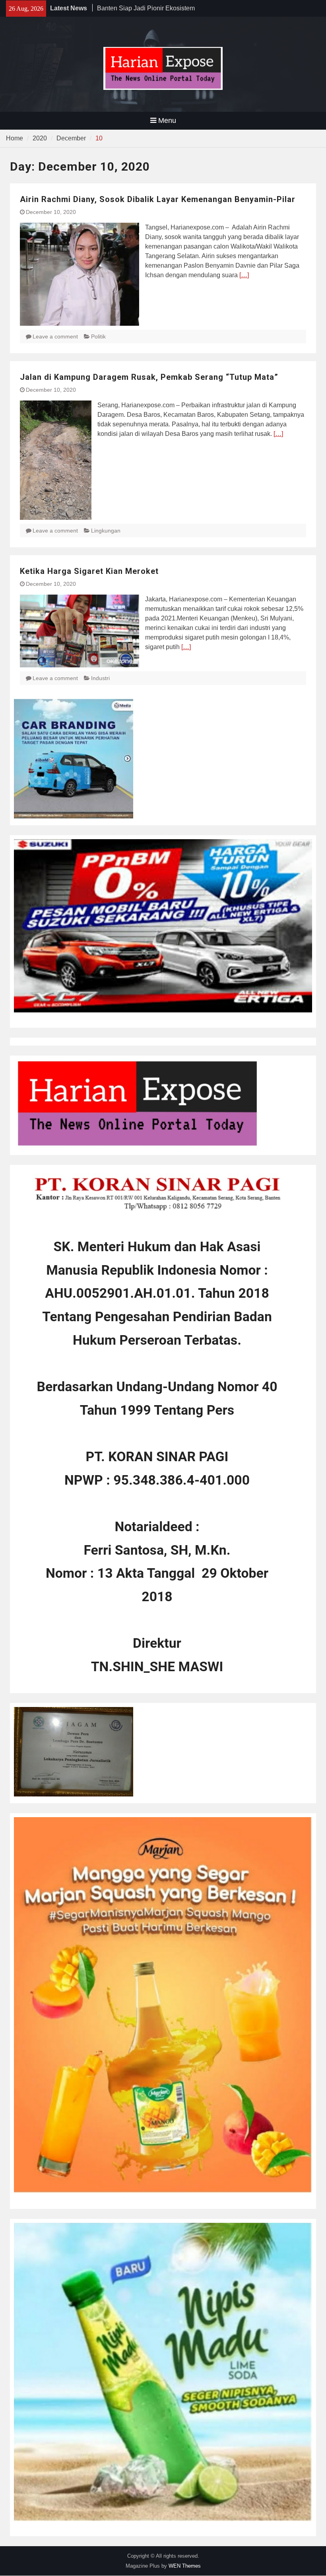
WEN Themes (185, 2566)
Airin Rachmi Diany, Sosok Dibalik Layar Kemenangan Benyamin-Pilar (158, 199)
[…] (244, 275)
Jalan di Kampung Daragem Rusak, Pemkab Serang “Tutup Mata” (149, 377)
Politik (98, 336)
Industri (100, 678)
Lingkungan (106, 531)
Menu (167, 121)
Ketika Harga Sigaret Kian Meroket (89, 571)
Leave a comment (55, 336)
